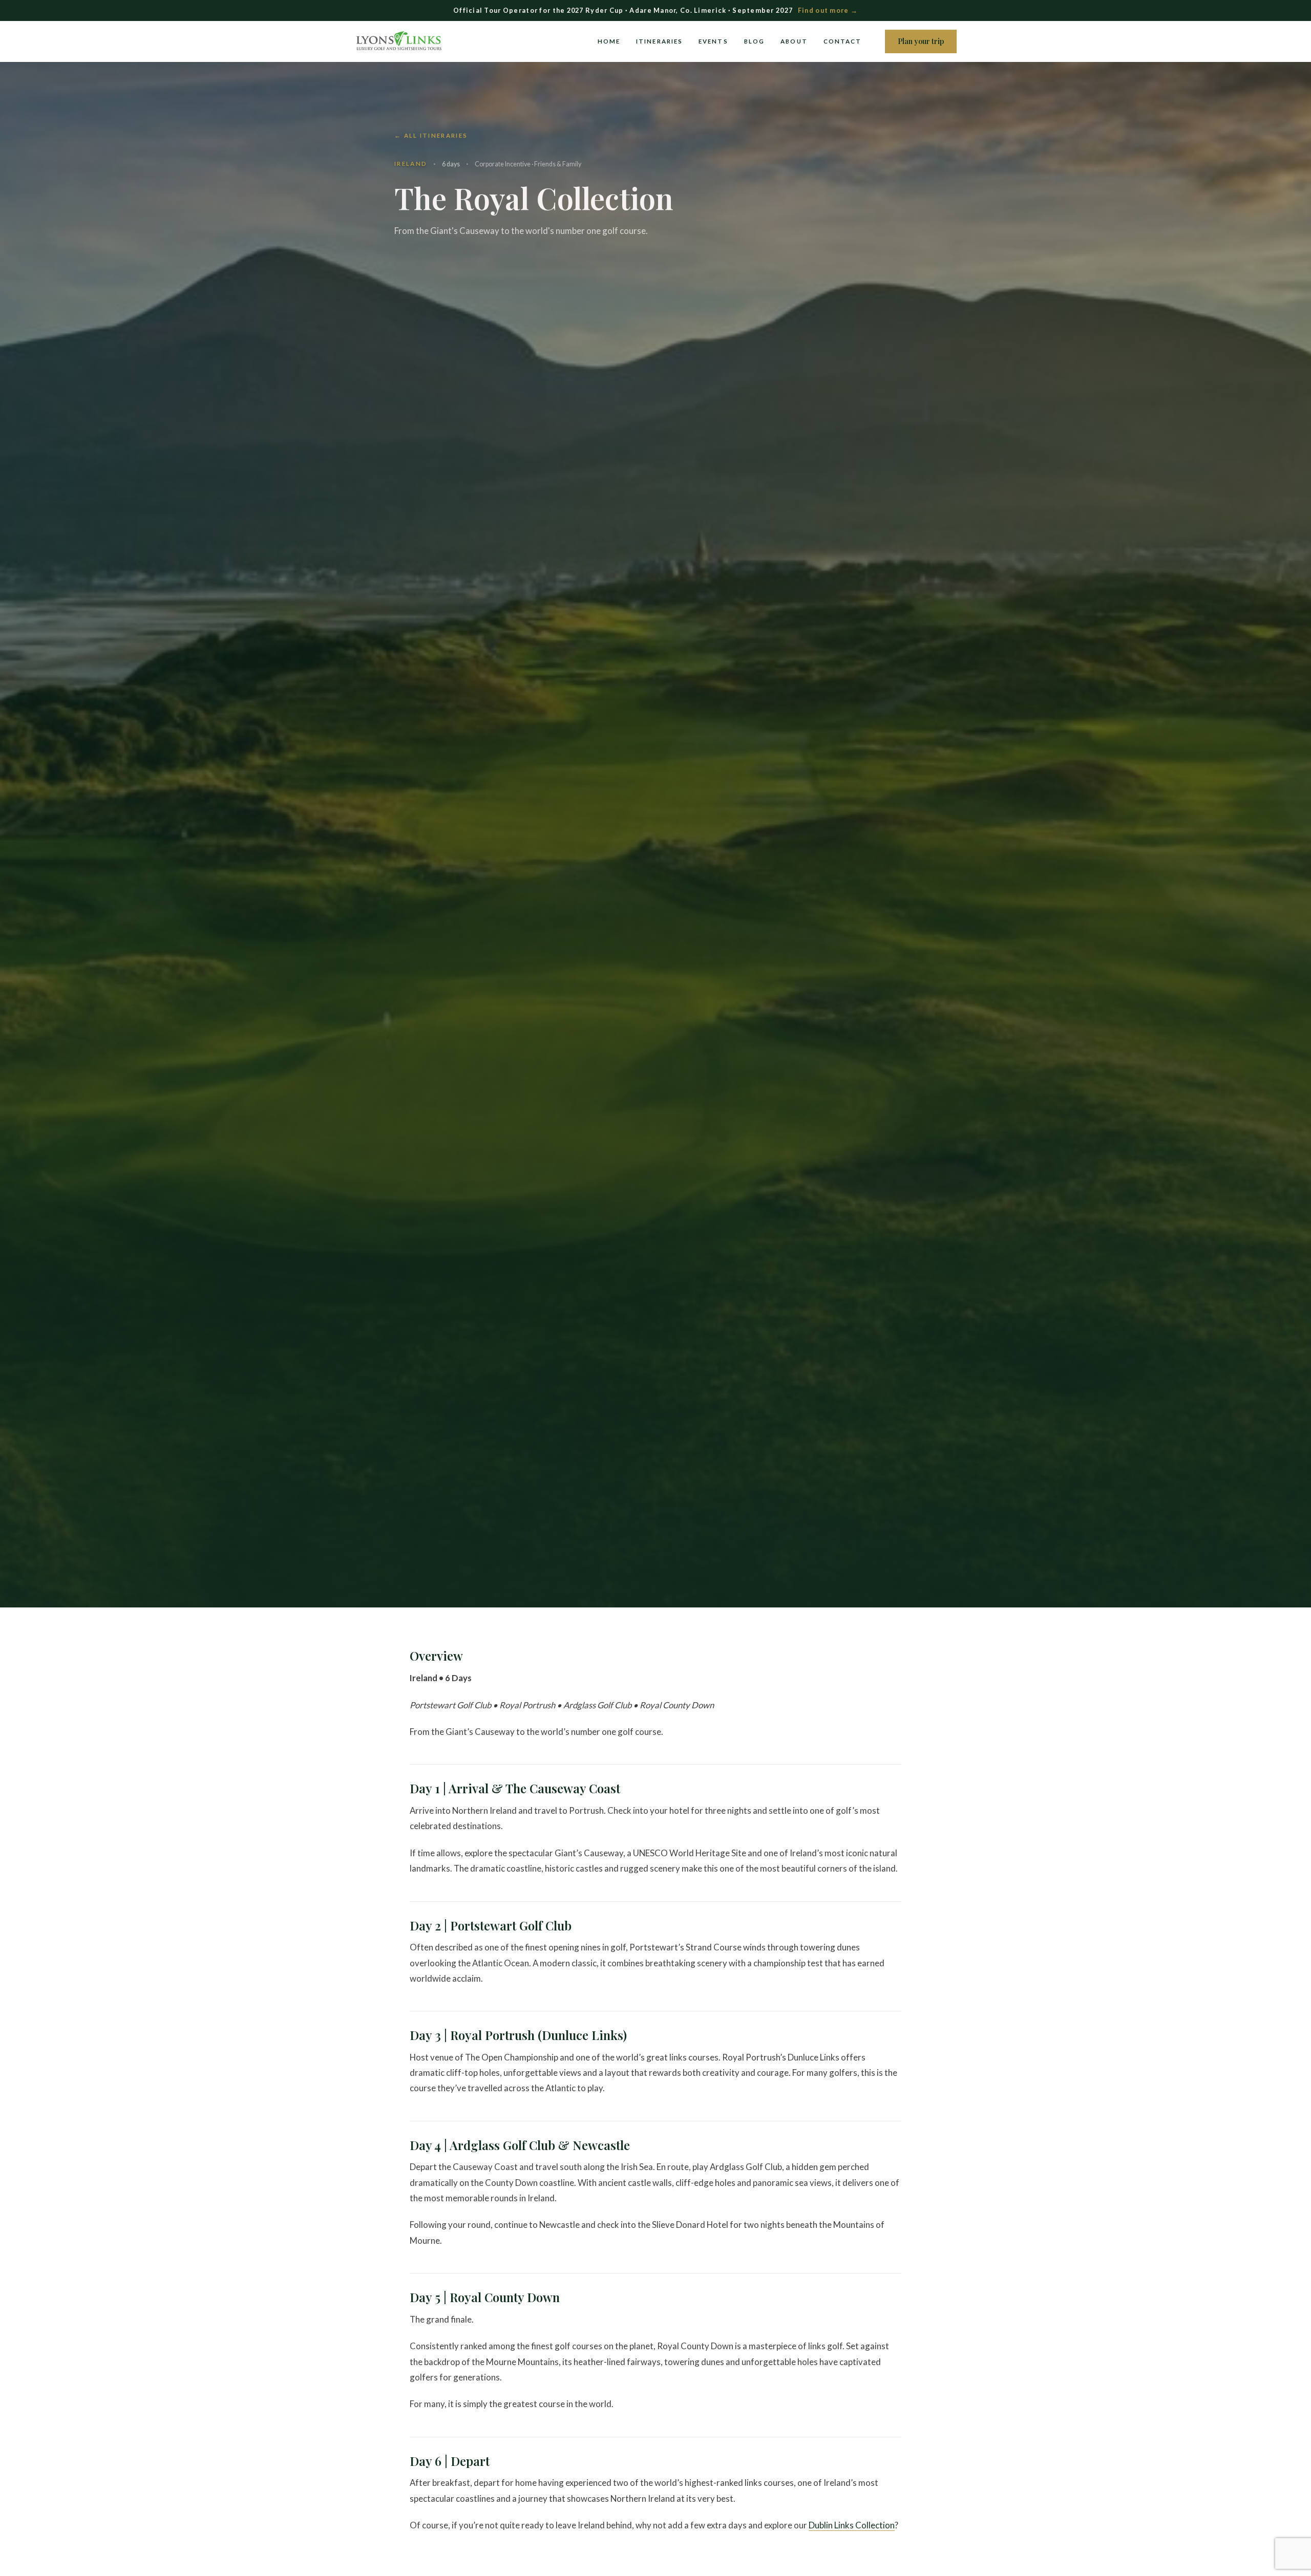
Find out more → (828, 10)
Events (713, 41)
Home (609, 41)
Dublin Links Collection (852, 2525)
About (794, 41)
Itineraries (659, 41)
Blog (754, 41)
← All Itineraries (431, 135)
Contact (843, 41)
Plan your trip (921, 41)
